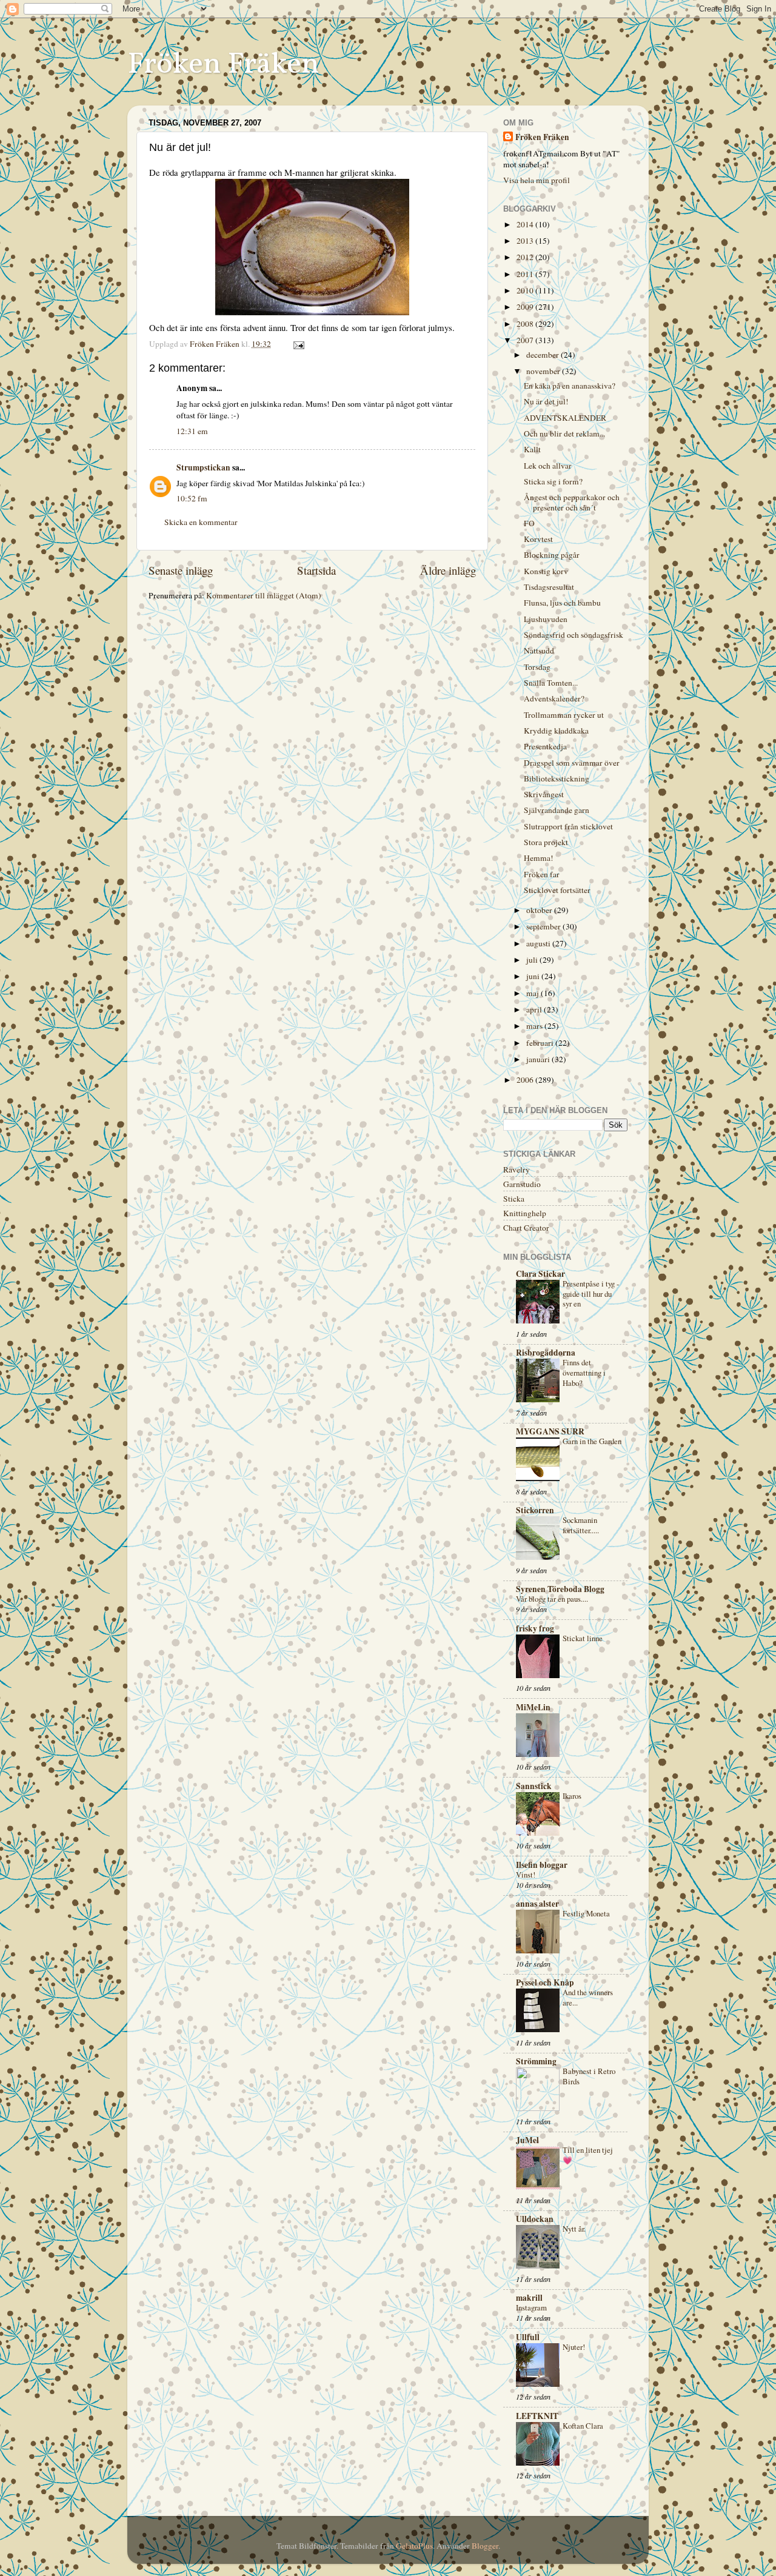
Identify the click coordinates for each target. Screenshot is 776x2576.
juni (534, 976)
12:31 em (192, 431)
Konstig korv (546, 571)
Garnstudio (522, 1184)
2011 (526, 274)
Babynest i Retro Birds (589, 2076)
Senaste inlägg (181, 570)
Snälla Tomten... (551, 683)
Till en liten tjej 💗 (588, 2155)
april (535, 1009)
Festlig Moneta (586, 1913)
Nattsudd (539, 651)
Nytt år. (574, 2229)
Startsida (316, 570)
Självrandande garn (557, 810)
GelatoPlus (414, 2546)
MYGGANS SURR (550, 1431)
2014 (526, 224)
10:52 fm (192, 498)
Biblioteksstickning (557, 778)
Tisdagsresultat (549, 587)
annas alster (537, 1904)
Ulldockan (535, 2219)
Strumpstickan (203, 467)
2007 (526, 340)
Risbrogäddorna (546, 1353)
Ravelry (517, 1169)
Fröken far (542, 874)
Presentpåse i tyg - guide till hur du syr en (591, 1293)
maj (533, 993)
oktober (540, 910)
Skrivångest (544, 794)
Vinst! (526, 1875)
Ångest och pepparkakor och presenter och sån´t (572, 502)
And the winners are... (588, 1997)
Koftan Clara (583, 2426)
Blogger (485, 2546)
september (544, 926)
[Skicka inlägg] (298, 344)
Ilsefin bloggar (542, 1865)
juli (533, 960)
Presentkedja (545, 746)
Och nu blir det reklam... (564, 433)
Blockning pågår (552, 555)
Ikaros (572, 1796)
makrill (529, 2298)
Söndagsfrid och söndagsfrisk (574, 635)
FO (529, 523)
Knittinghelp (525, 1213)
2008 (526, 324)
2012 (526, 257)
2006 (526, 1080)
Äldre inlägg (448, 570)
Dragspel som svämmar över (572, 763)
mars (535, 1026)
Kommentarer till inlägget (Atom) (264, 595)
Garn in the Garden (592, 1441)
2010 (526, 290)
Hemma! (539, 858)
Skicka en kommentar (201, 522)
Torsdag (537, 667)
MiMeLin (533, 1707)
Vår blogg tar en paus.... (552, 1599)
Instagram (531, 2307)
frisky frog (535, 1628)
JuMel (527, 2140)
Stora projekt (546, 842)
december (544, 355)
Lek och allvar (548, 466)
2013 (526, 241)
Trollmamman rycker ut (564, 715)
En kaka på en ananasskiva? (570, 386)
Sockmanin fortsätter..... (581, 1525)
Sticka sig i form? (553, 481)
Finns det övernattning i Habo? (584, 1372)
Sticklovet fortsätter (557, 890)
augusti (539, 943)
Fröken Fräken (223, 65)
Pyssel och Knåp (545, 1982)
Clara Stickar (540, 1274)
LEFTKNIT (537, 2416)
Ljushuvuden (546, 619)
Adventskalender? (554, 698)
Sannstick (534, 1786)
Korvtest (538, 539)
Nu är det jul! (546, 401)
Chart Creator (526, 1228)
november (544, 371)
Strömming (536, 2061)
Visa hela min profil (537, 180)
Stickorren (535, 1510)
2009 (526, 307)
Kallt (532, 449)
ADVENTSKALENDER (565, 418)
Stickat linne (583, 1638)
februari (541, 1043)
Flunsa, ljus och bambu (562, 603)
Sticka (514, 1199)
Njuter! (574, 2347)
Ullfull (528, 2337)
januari (539, 1059)
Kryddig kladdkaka (556, 731)
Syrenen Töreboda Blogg (560, 1589)
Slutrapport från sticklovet (568, 826)
